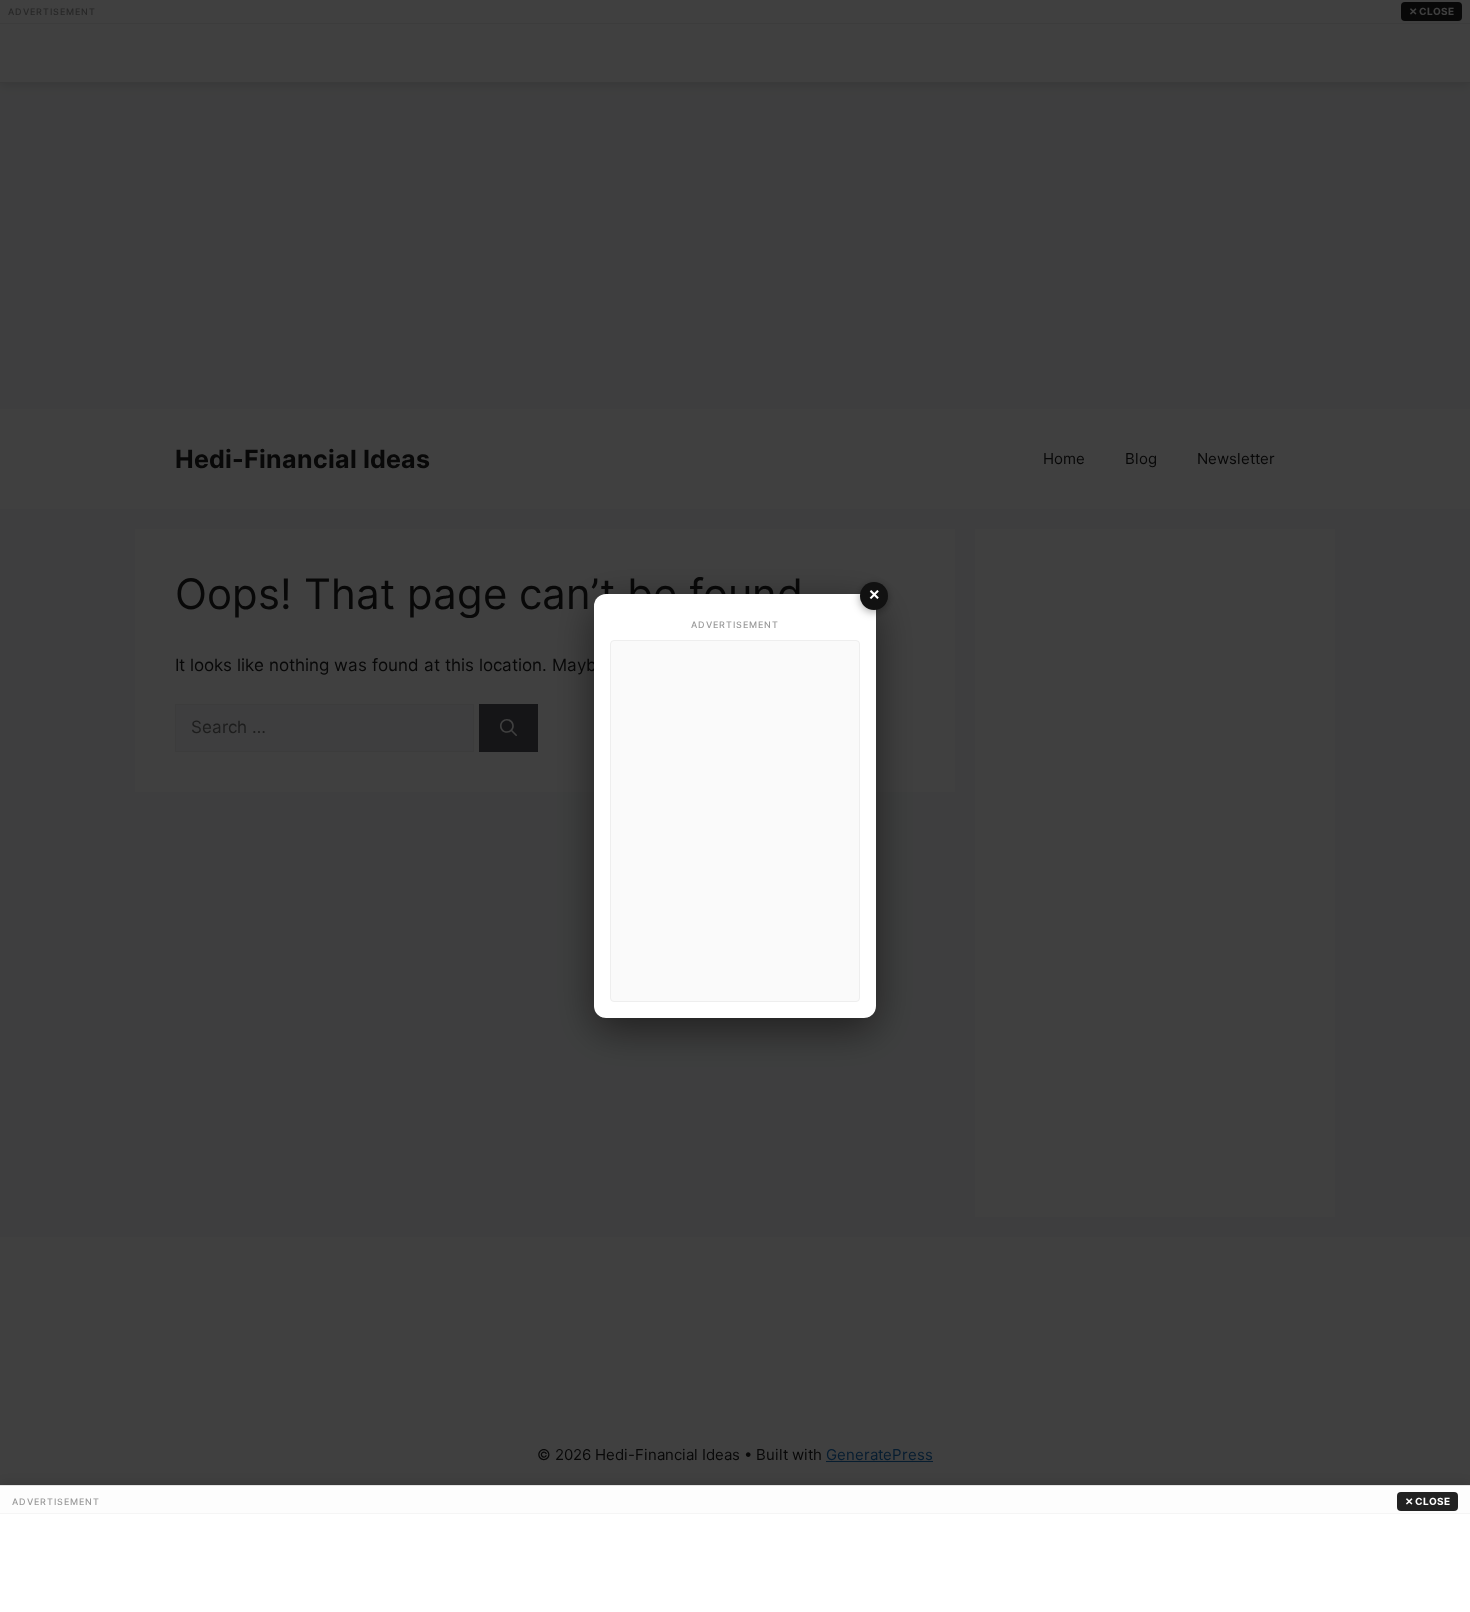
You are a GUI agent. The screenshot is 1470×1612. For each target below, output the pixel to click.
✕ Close (1427, 1501)
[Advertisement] (735, 821)
